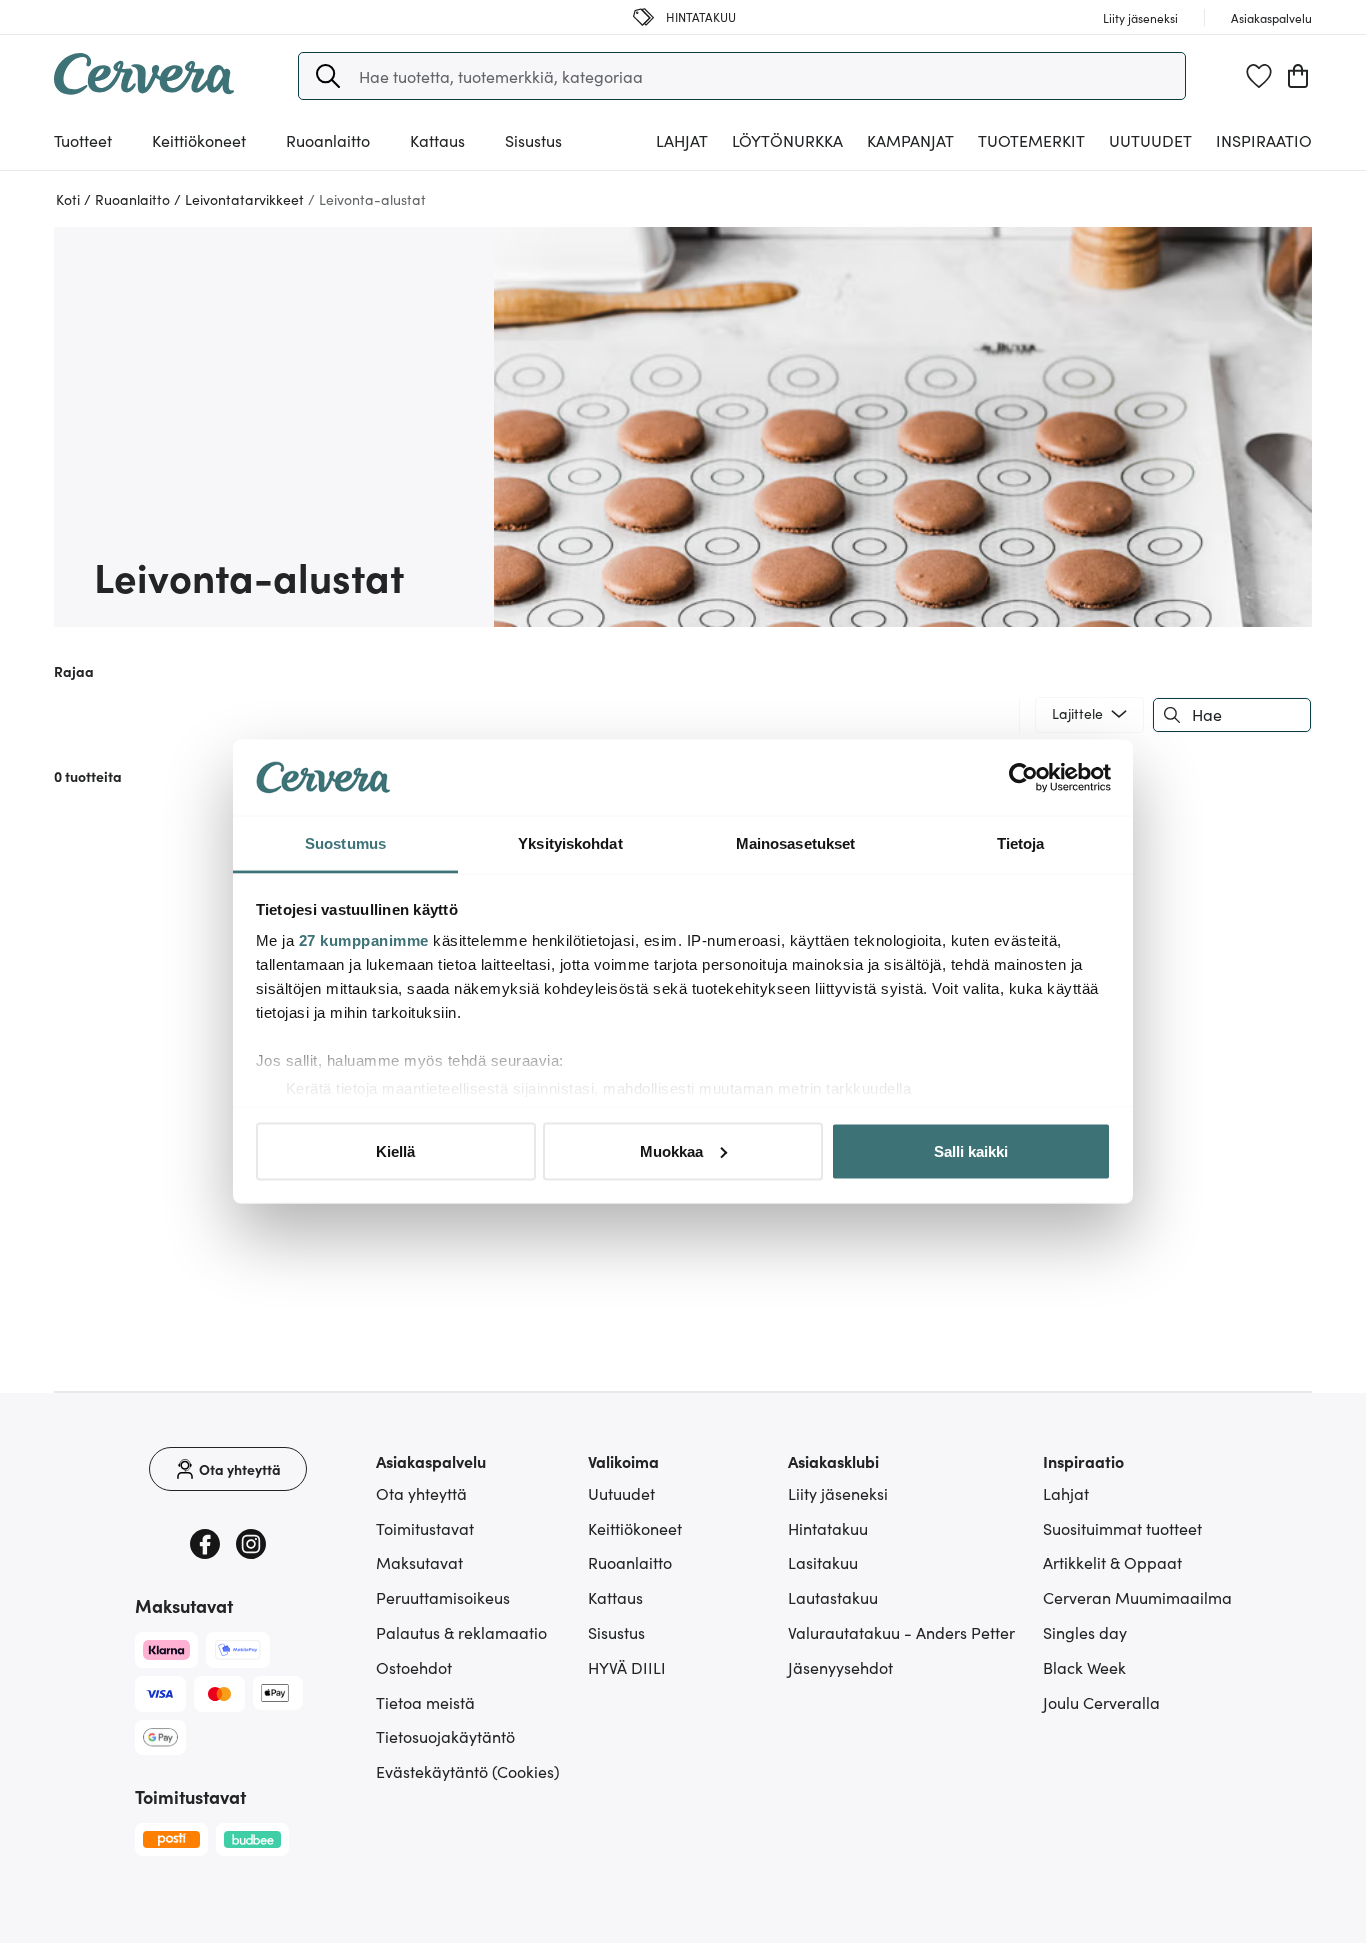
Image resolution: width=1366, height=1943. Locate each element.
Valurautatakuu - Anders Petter (901, 1632)
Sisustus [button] (533, 140)
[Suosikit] (1259, 76)
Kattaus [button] (437, 140)
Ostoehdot (414, 1667)
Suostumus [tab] (345, 843)
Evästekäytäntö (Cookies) (468, 1771)
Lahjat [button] (682, 140)
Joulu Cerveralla (1101, 1702)
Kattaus (615, 1597)
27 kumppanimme (364, 940)
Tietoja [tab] (1021, 843)
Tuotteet (83, 140)
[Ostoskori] (1298, 76)
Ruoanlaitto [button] (328, 140)
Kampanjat (910, 140)
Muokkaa (671, 1150)
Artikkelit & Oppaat (1112, 1562)
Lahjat (1066, 1493)
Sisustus (616, 1632)
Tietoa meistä (425, 1702)
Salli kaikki (971, 1150)
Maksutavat (419, 1562)
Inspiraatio (1264, 140)
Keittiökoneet (635, 1528)
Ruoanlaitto (630, 1562)
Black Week (1084, 1667)
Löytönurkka (787, 140)
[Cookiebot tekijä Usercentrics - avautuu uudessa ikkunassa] (1023, 778)
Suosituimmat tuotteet (1122, 1528)
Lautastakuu (833, 1597)
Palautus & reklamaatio (461, 1632)
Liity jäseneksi (838, 1493)
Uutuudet (1150, 140)
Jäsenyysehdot (840, 1667)
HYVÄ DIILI (627, 1667)
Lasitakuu (823, 1562)
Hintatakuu (828, 1528)
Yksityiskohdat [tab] (570, 843)
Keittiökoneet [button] (199, 140)
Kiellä (395, 1150)
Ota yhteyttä (421, 1493)
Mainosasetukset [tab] (796, 843)
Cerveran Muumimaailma (1137, 1597)
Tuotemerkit (1031, 140)
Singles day (1085, 1632)
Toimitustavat (425, 1528)
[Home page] (144, 88)
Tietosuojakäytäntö (445, 1736)
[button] (328, 76)
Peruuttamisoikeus (443, 1597)
